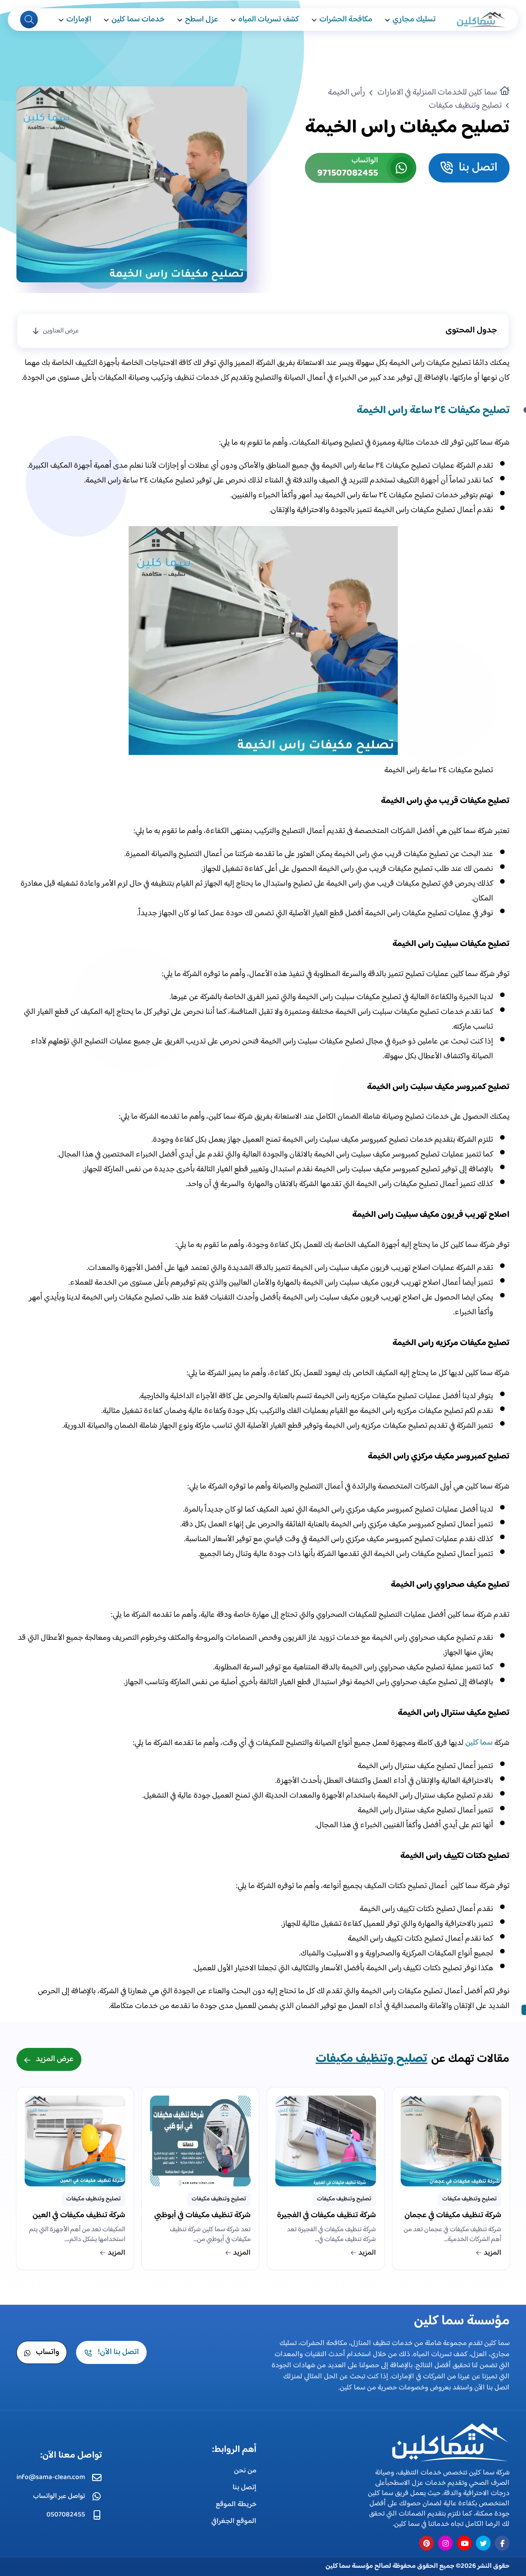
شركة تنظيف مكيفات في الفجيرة (326, 2216)
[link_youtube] (464, 2543)
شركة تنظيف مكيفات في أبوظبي (202, 2216)
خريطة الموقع (236, 2504)
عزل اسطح (202, 20)
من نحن (245, 2471)
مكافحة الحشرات (346, 20)
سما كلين (479, 1743)
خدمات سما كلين (138, 20)
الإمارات (79, 20)
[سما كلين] (448, 2442)
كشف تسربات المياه (269, 20)
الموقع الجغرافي (234, 2521)
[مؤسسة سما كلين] (480, 20)
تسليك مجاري (414, 20)
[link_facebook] (502, 2543)
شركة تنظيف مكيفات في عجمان (453, 2216)
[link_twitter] (483, 2543)
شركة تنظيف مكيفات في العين (79, 2216)
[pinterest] (427, 2543)
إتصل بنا (245, 2488)
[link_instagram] (445, 2543)
